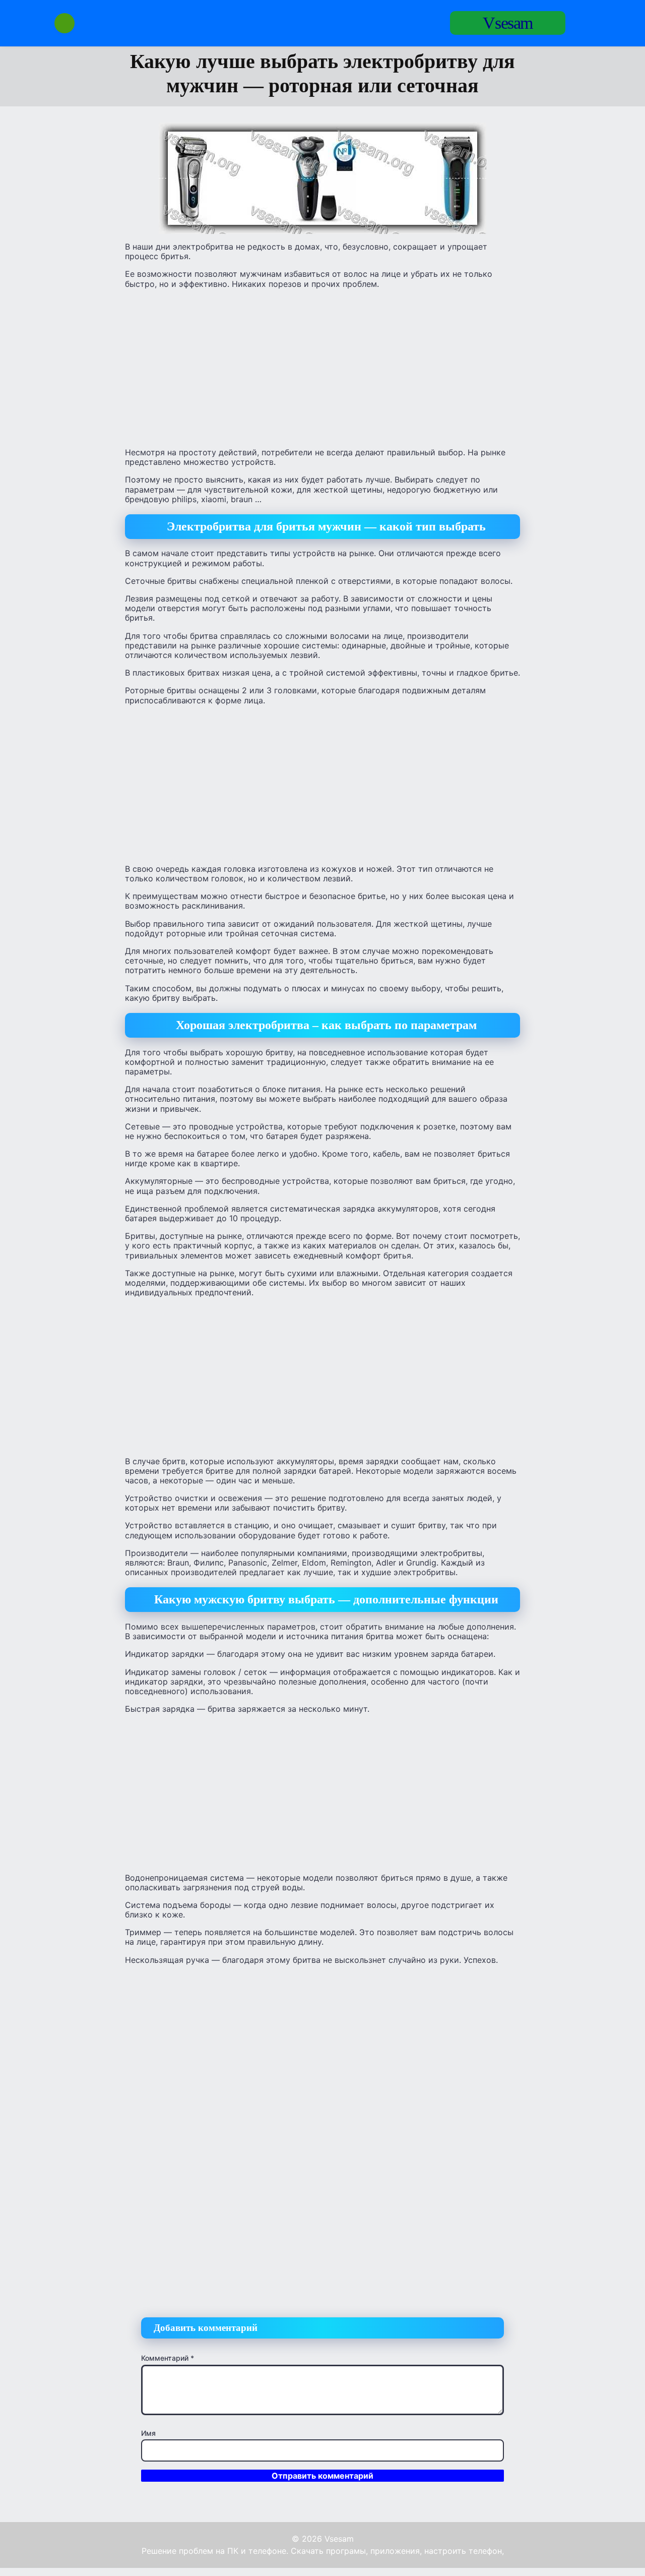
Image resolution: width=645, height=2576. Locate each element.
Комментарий (168, 2358)
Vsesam (508, 23)
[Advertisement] (322, 368)
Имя (148, 2433)
